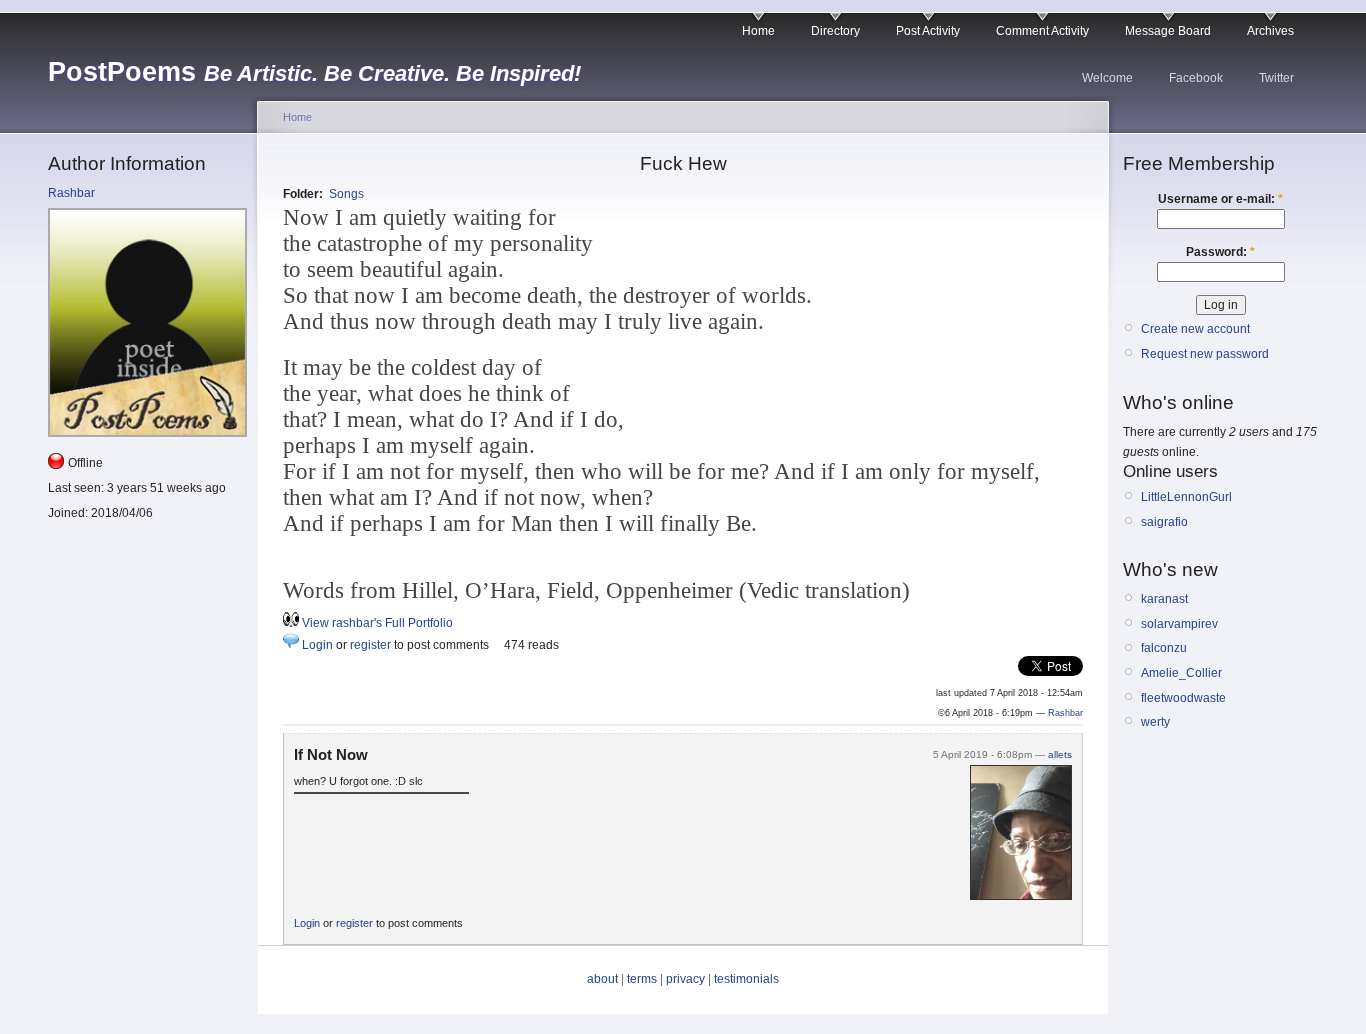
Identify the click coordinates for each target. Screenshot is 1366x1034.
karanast (1164, 599)
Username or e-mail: (1220, 199)
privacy (685, 979)
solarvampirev (1179, 624)
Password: (1220, 252)
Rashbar (71, 193)
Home (758, 31)
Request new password (1205, 354)
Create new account (1195, 329)
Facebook (1196, 78)
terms (642, 979)
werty (1155, 722)
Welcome (1107, 78)
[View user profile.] (1021, 896)
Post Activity (928, 31)
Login (317, 645)
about (602, 979)
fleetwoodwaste (1183, 698)
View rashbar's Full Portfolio (377, 623)
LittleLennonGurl (1186, 497)
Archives (1270, 31)
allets (1060, 754)
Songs (346, 194)
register (370, 645)
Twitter (1276, 78)
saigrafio (1164, 522)
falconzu (1164, 648)
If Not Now (331, 754)
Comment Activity (1042, 31)
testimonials (746, 979)
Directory (835, 31)
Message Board (1168, 31)
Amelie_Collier (1181, 673)
